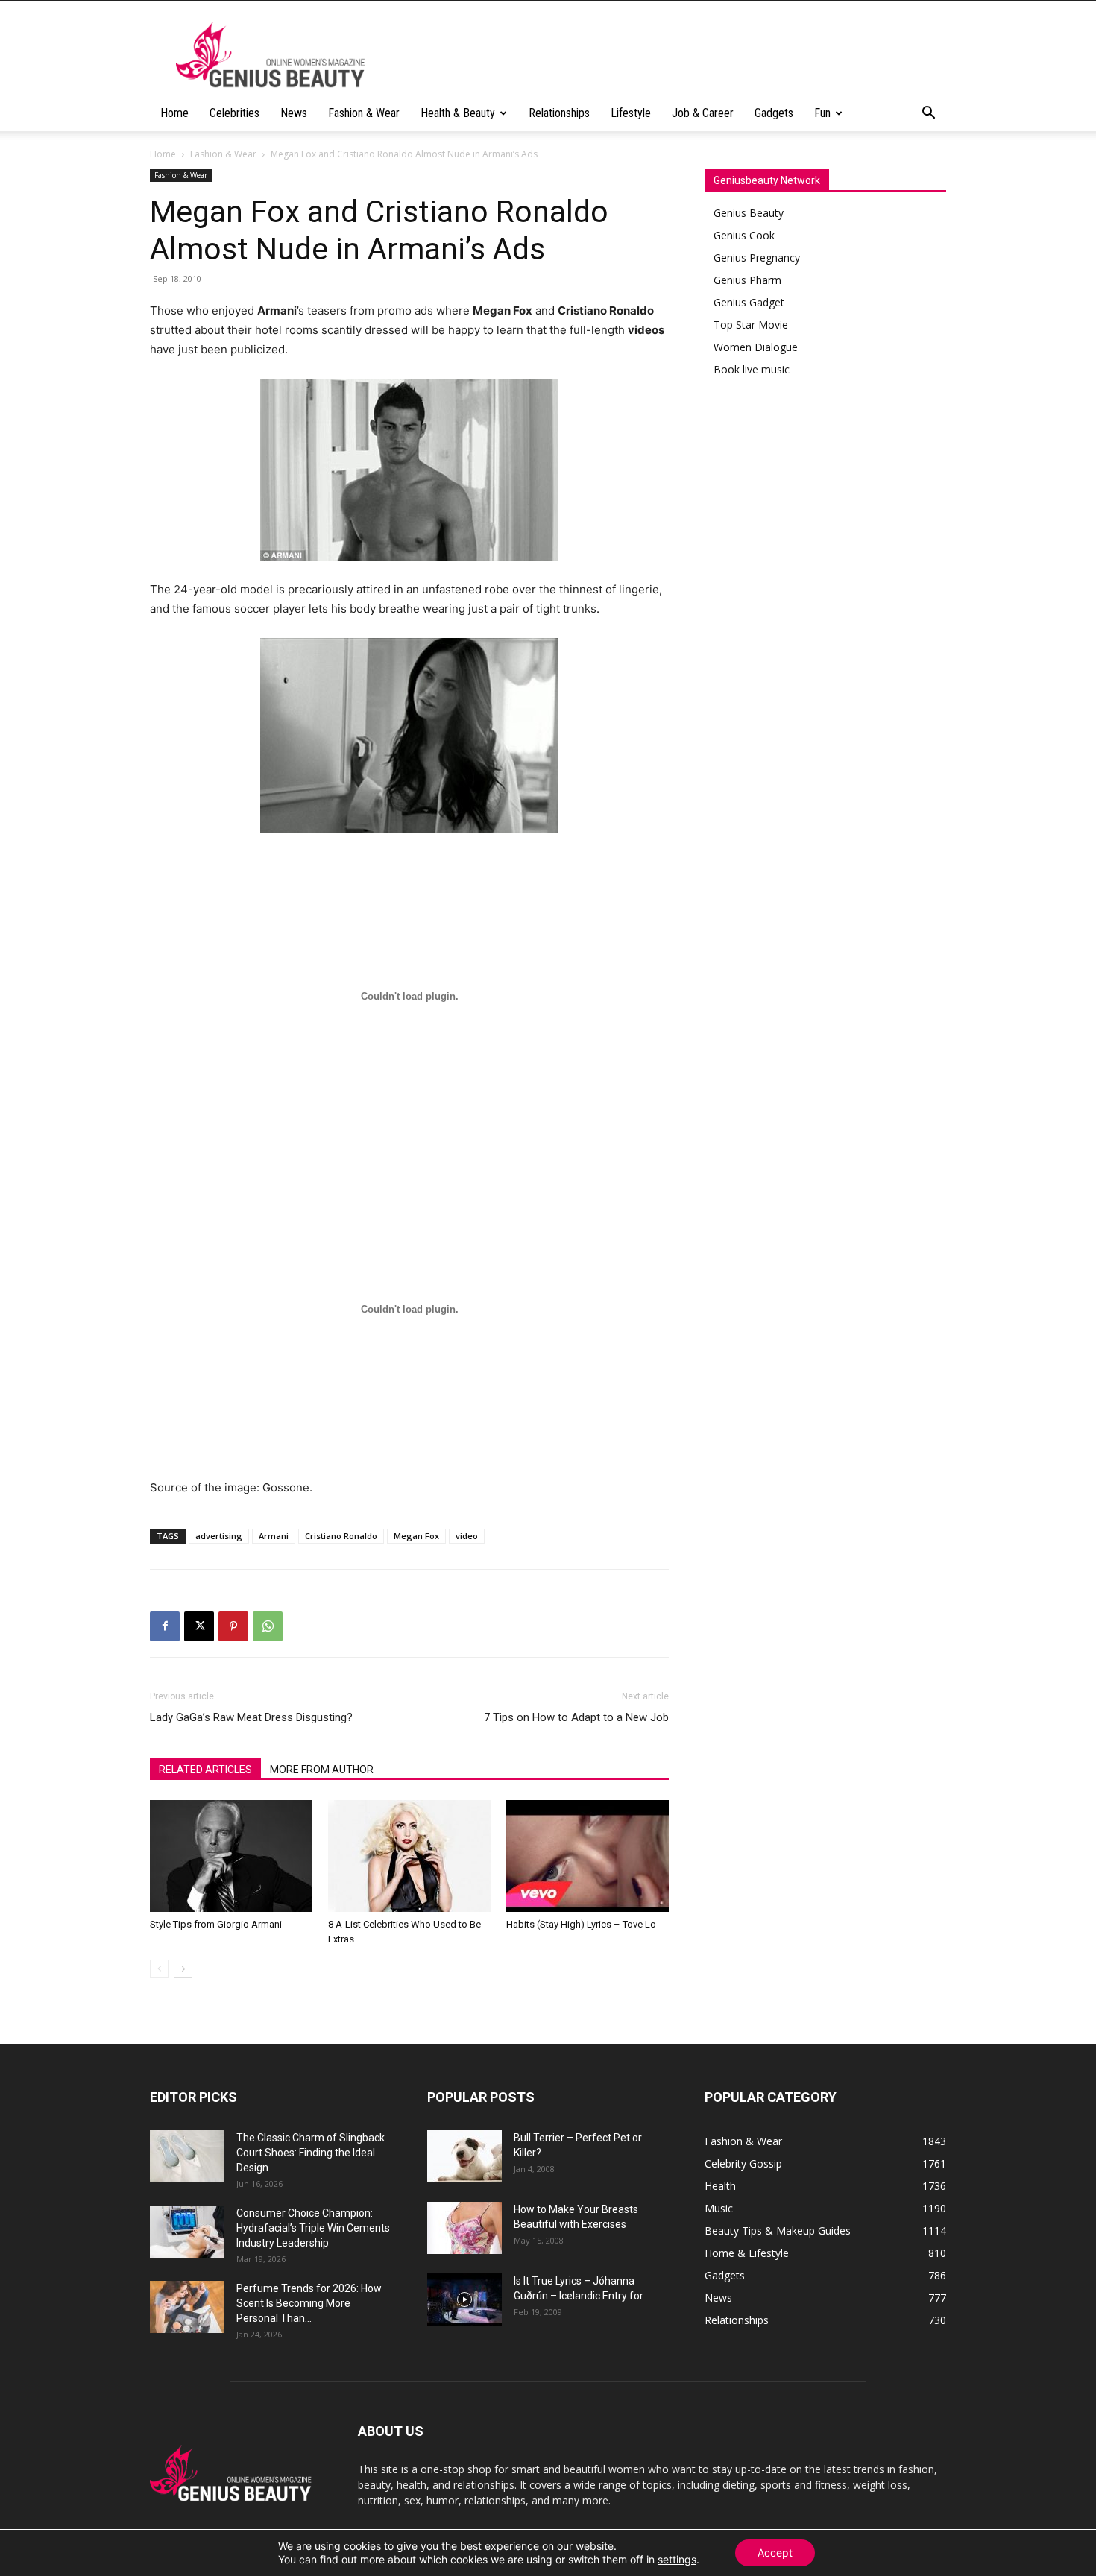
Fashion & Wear (364, 113)
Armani (274, 1536)
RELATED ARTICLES (205, 1770)
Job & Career (703, 113)
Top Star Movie (751, 325)
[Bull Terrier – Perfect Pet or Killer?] (464, 2156)
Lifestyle (631, 113)
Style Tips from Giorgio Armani (216, 1924)
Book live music (752, 369)
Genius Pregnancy (757, 258)
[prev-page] (159, 1969)
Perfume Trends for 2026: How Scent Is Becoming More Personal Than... (309, 2303)
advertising (219, 1536)
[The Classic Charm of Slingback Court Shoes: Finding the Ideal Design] (187, 2156)
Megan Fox (416, 1536)
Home (174, 113)
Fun (822, 113)
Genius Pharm (747, 280)
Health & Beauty (458, 113)
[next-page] (183, 1969)
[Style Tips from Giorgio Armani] (231, 1856)
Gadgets (774, 113)
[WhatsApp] (268, 1626)
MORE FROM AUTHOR (322, 1770)
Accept (775, 2553)
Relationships (559, 113)
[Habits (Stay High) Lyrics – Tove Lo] (588, 1856)
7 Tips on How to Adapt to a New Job (576, 1717)
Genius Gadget (749, 302)
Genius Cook (744, 235)
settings (677, 2559)
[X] (199, 1626)
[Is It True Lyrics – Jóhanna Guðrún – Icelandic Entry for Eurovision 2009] (464, 2299)
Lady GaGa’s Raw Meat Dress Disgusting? (251, 1717)
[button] (928, 114)
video (467, 1536)
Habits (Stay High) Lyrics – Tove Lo (581, 1924)
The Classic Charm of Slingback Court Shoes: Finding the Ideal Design (311, 2153)
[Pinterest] (233, 1626)
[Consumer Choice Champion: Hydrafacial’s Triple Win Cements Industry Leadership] (187, 2232)
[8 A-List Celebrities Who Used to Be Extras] (409, 1856)
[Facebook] (165, 1626)
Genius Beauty (749, 213)
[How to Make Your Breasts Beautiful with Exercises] (464, 2228)
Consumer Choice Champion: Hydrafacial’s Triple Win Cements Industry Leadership (313, 2228)
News (294, 113)
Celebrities (234, 113)
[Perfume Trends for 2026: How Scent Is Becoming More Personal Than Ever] (187, 2307)
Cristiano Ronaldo (341, 1536)
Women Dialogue (756, 347)
